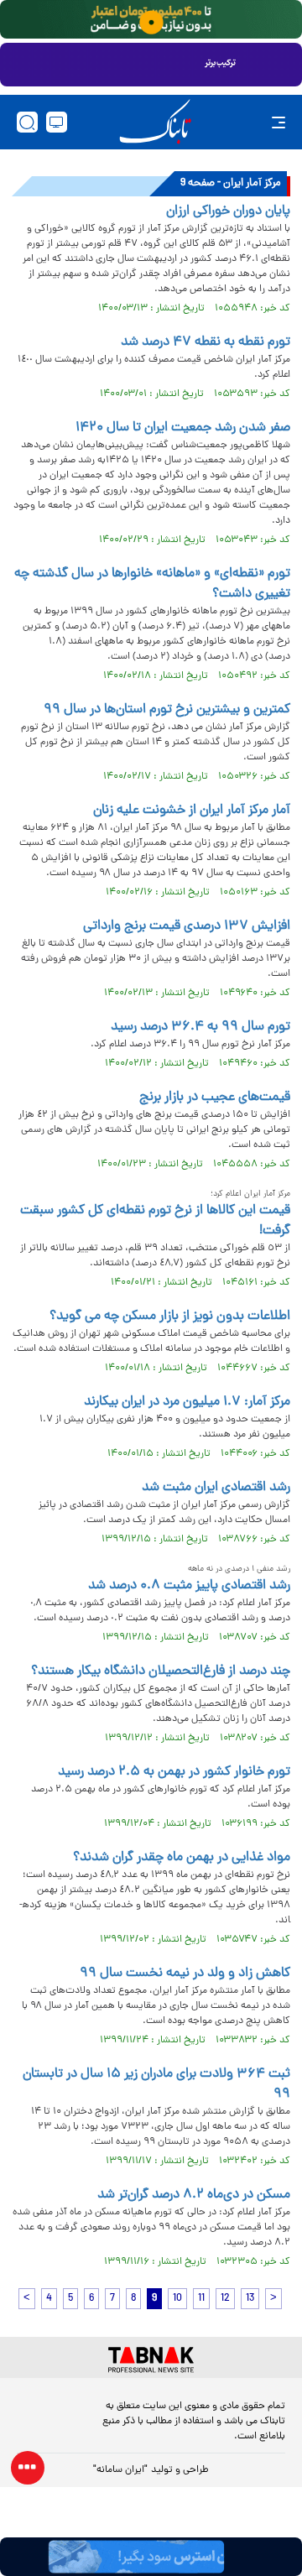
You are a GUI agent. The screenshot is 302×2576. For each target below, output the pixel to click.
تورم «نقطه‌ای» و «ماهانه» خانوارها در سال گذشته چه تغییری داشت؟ (152, 584)
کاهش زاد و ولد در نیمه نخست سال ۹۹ (185, 1974)
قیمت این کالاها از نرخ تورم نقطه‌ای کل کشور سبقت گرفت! (155, 1221)
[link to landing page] (155, 122)
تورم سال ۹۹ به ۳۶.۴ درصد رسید (200, 1027)
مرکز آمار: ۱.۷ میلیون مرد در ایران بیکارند (187, 1402)
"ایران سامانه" (120, 2470)
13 (250, 2299)
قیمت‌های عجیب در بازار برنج (215, 1098)
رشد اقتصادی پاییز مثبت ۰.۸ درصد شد (189, 1586)
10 (177, 2299)
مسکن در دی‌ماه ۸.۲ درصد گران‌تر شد (194, 2195)
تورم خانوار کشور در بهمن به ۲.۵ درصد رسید (174, 1772)
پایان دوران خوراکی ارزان (228, 211)
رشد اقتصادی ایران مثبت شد (216, 1488)
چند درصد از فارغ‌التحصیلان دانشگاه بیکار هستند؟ (161, 1671)
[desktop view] (57, 122)
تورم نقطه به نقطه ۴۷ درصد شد (206, 342)
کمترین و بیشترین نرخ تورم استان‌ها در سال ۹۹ (167, 710)
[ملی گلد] (151, 19)
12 (225, 2299)
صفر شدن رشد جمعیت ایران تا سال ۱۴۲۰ (183, 428)
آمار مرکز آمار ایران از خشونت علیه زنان (192, 811)
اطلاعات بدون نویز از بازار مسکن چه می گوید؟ (170, 1317)
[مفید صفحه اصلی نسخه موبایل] (151, 65)
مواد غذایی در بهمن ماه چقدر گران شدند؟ (182, 1858)
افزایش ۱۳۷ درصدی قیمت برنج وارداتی (187, 926)
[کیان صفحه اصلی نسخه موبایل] (151, 2557)
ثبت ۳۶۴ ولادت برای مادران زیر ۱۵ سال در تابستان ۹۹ (156, 2084)
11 (201, 2299)
